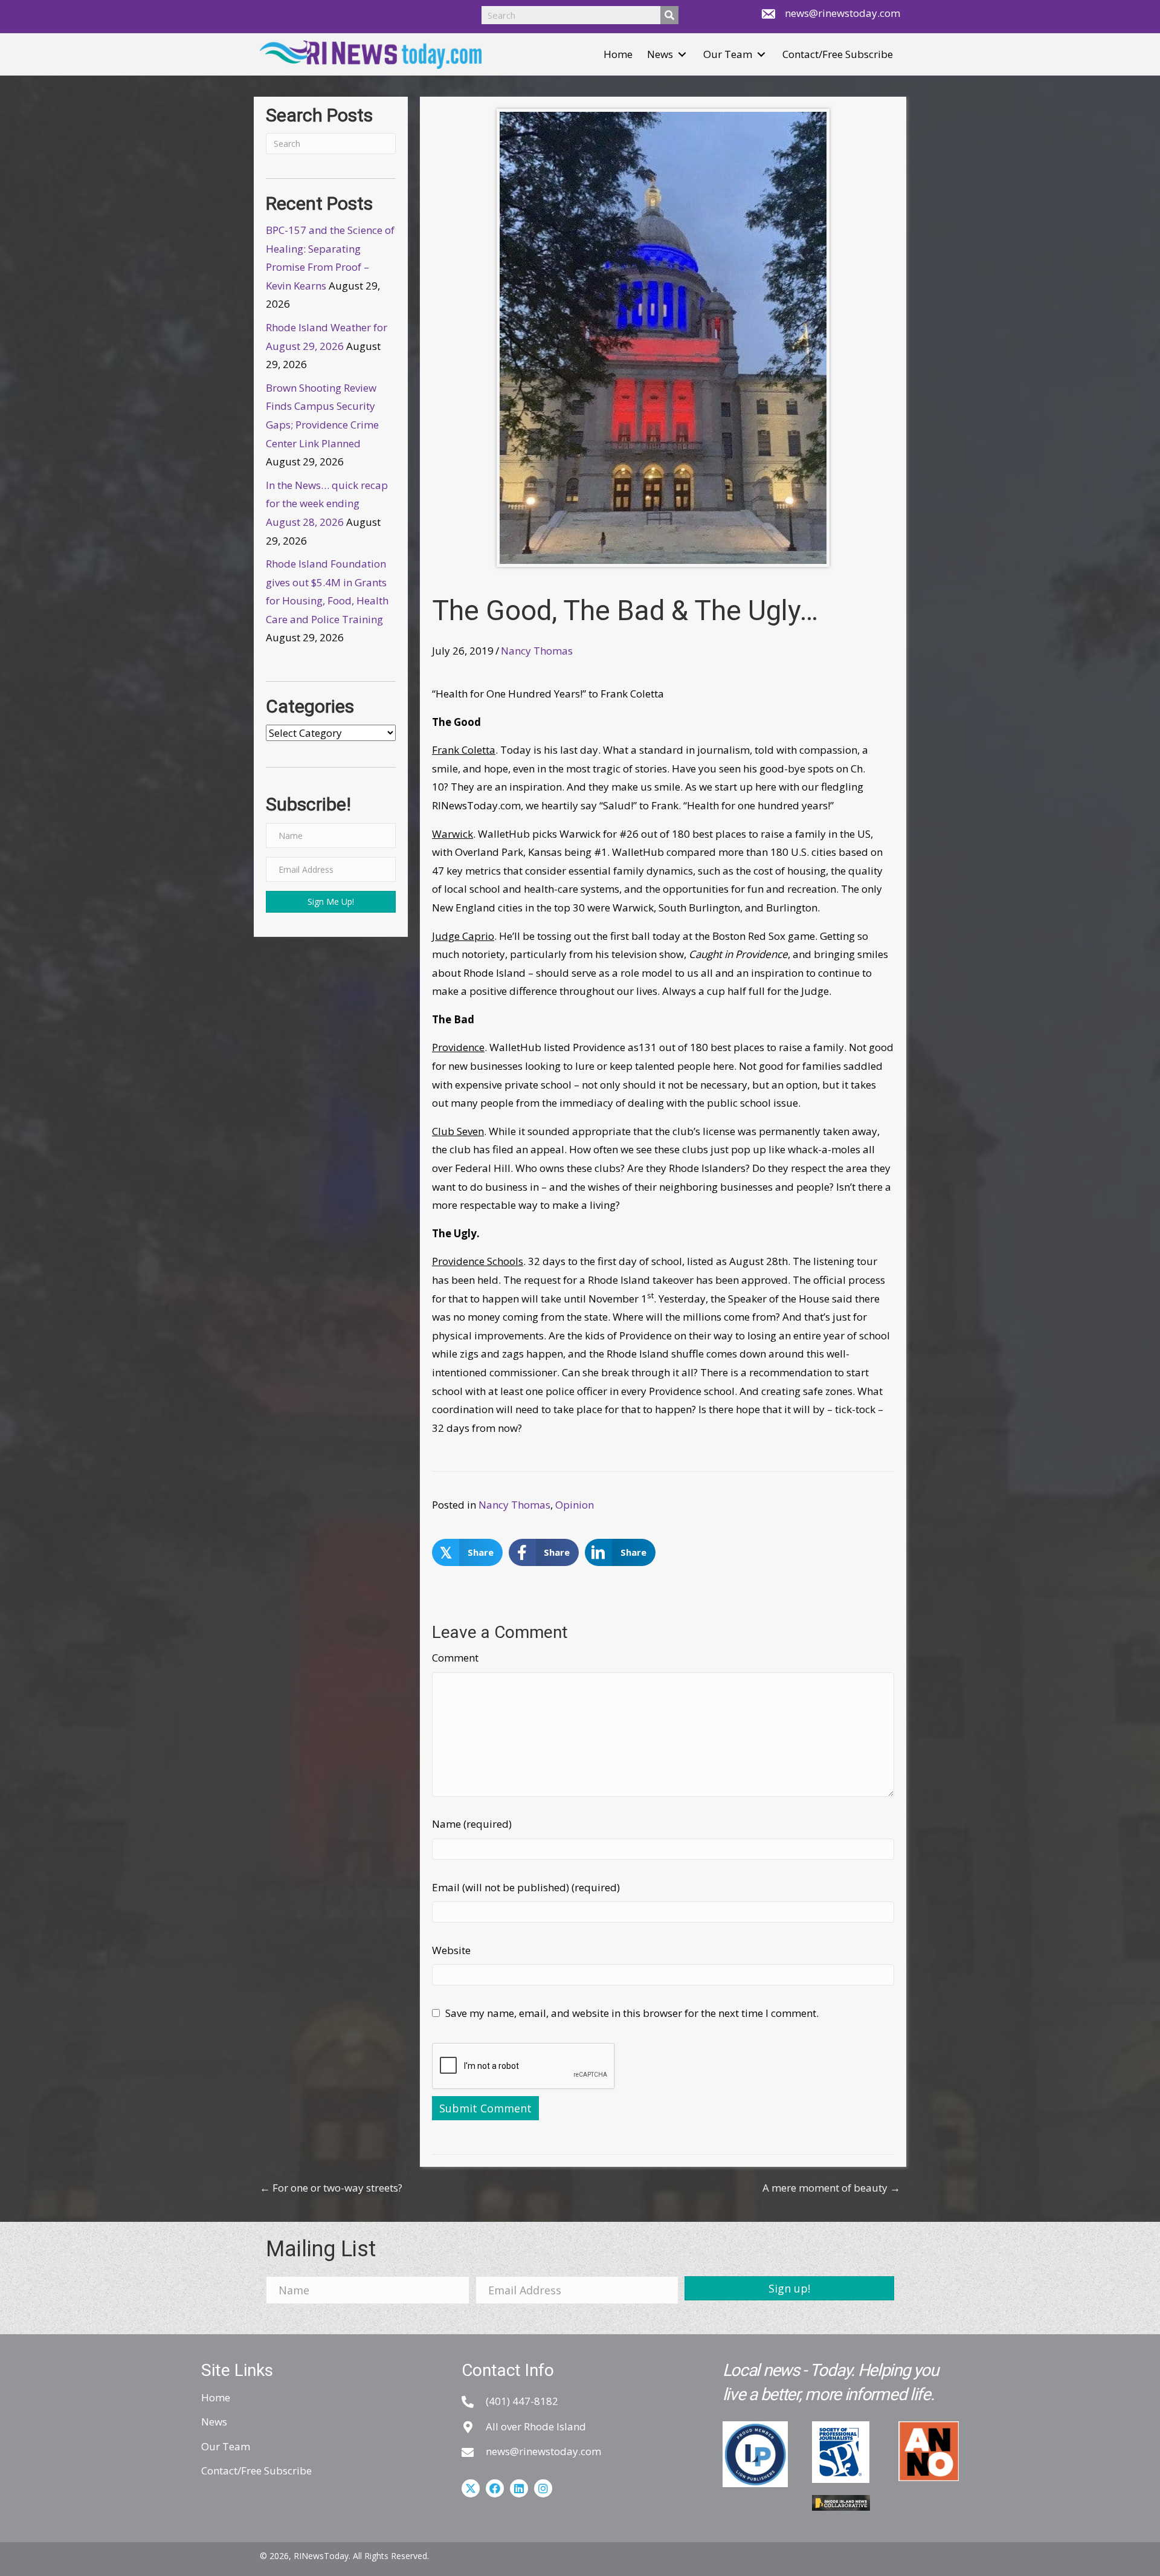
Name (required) (472, 1824)
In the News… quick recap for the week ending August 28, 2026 (327, 503)
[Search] (669, 15)
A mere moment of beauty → (831, 2188)
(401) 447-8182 (522, 2401)
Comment (455, 1658)
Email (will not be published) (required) (526, 1887)
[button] (682, 55)
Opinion (575, 1505)
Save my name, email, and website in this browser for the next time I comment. (632, 2013)
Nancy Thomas (537, 651)
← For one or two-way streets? (331, 2188)
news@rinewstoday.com (843, 13)
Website (451, 1950)
